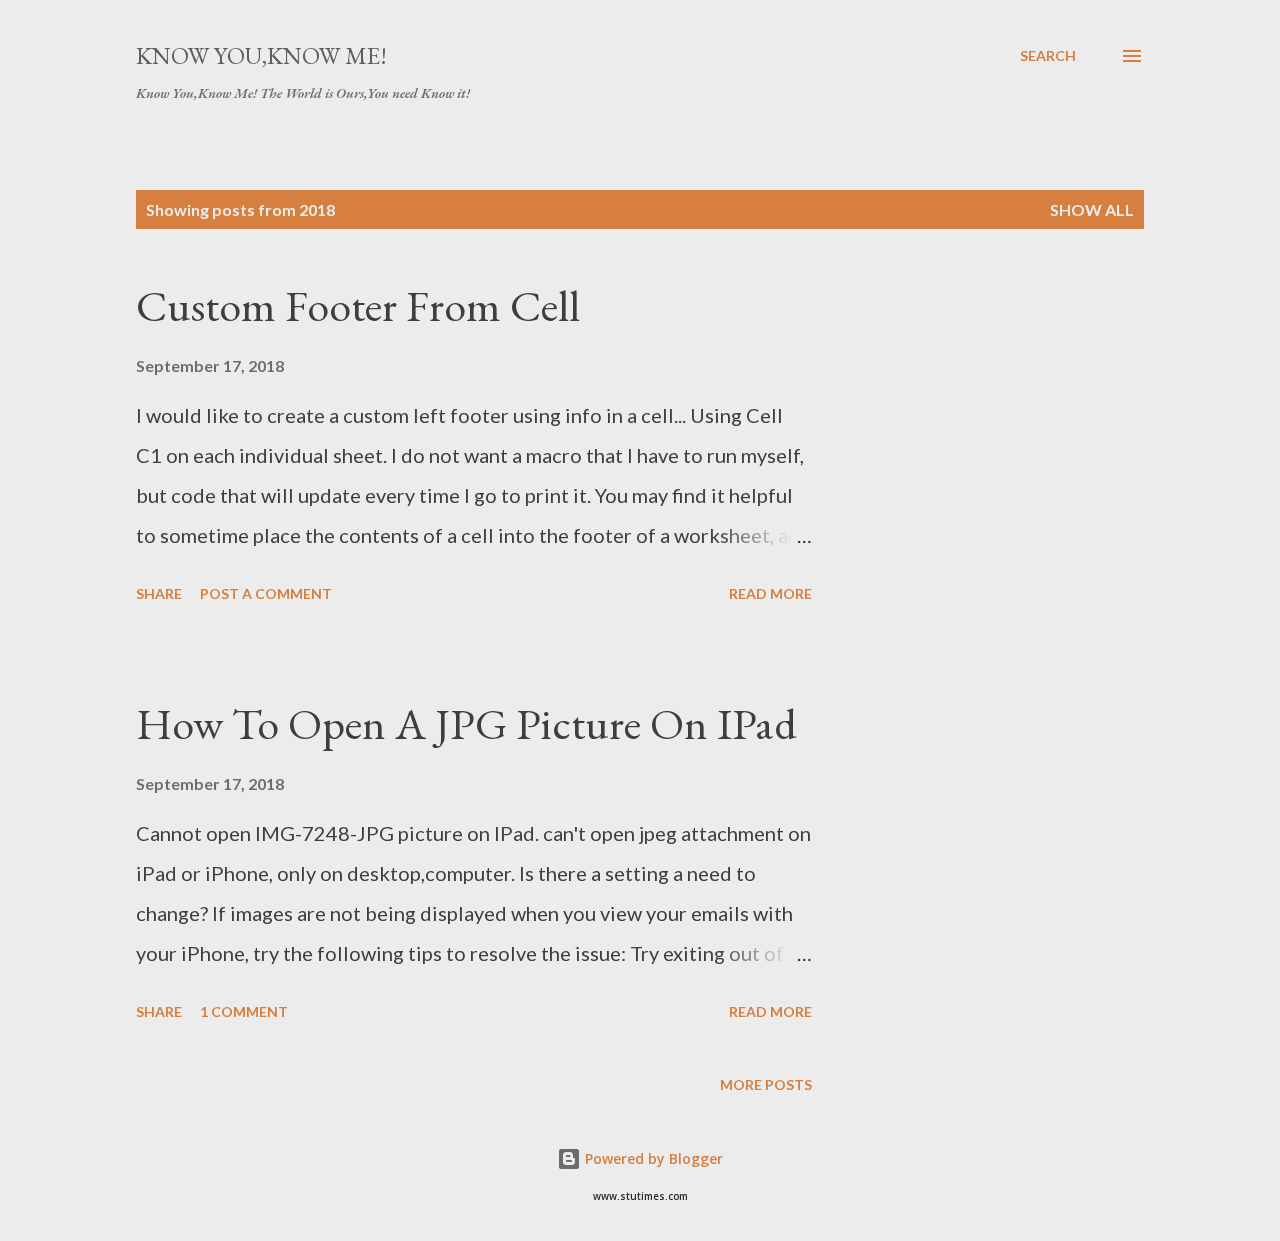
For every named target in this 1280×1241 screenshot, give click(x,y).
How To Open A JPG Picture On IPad (466, 723)
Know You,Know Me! (261, 55)
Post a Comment (266, 593)
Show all (1092, 209)
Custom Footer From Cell (358, 305)
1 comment (244, 1011)
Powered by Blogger (652, 1158)
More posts (766, 1084)
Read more (770, 593)
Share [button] (159, 593)
